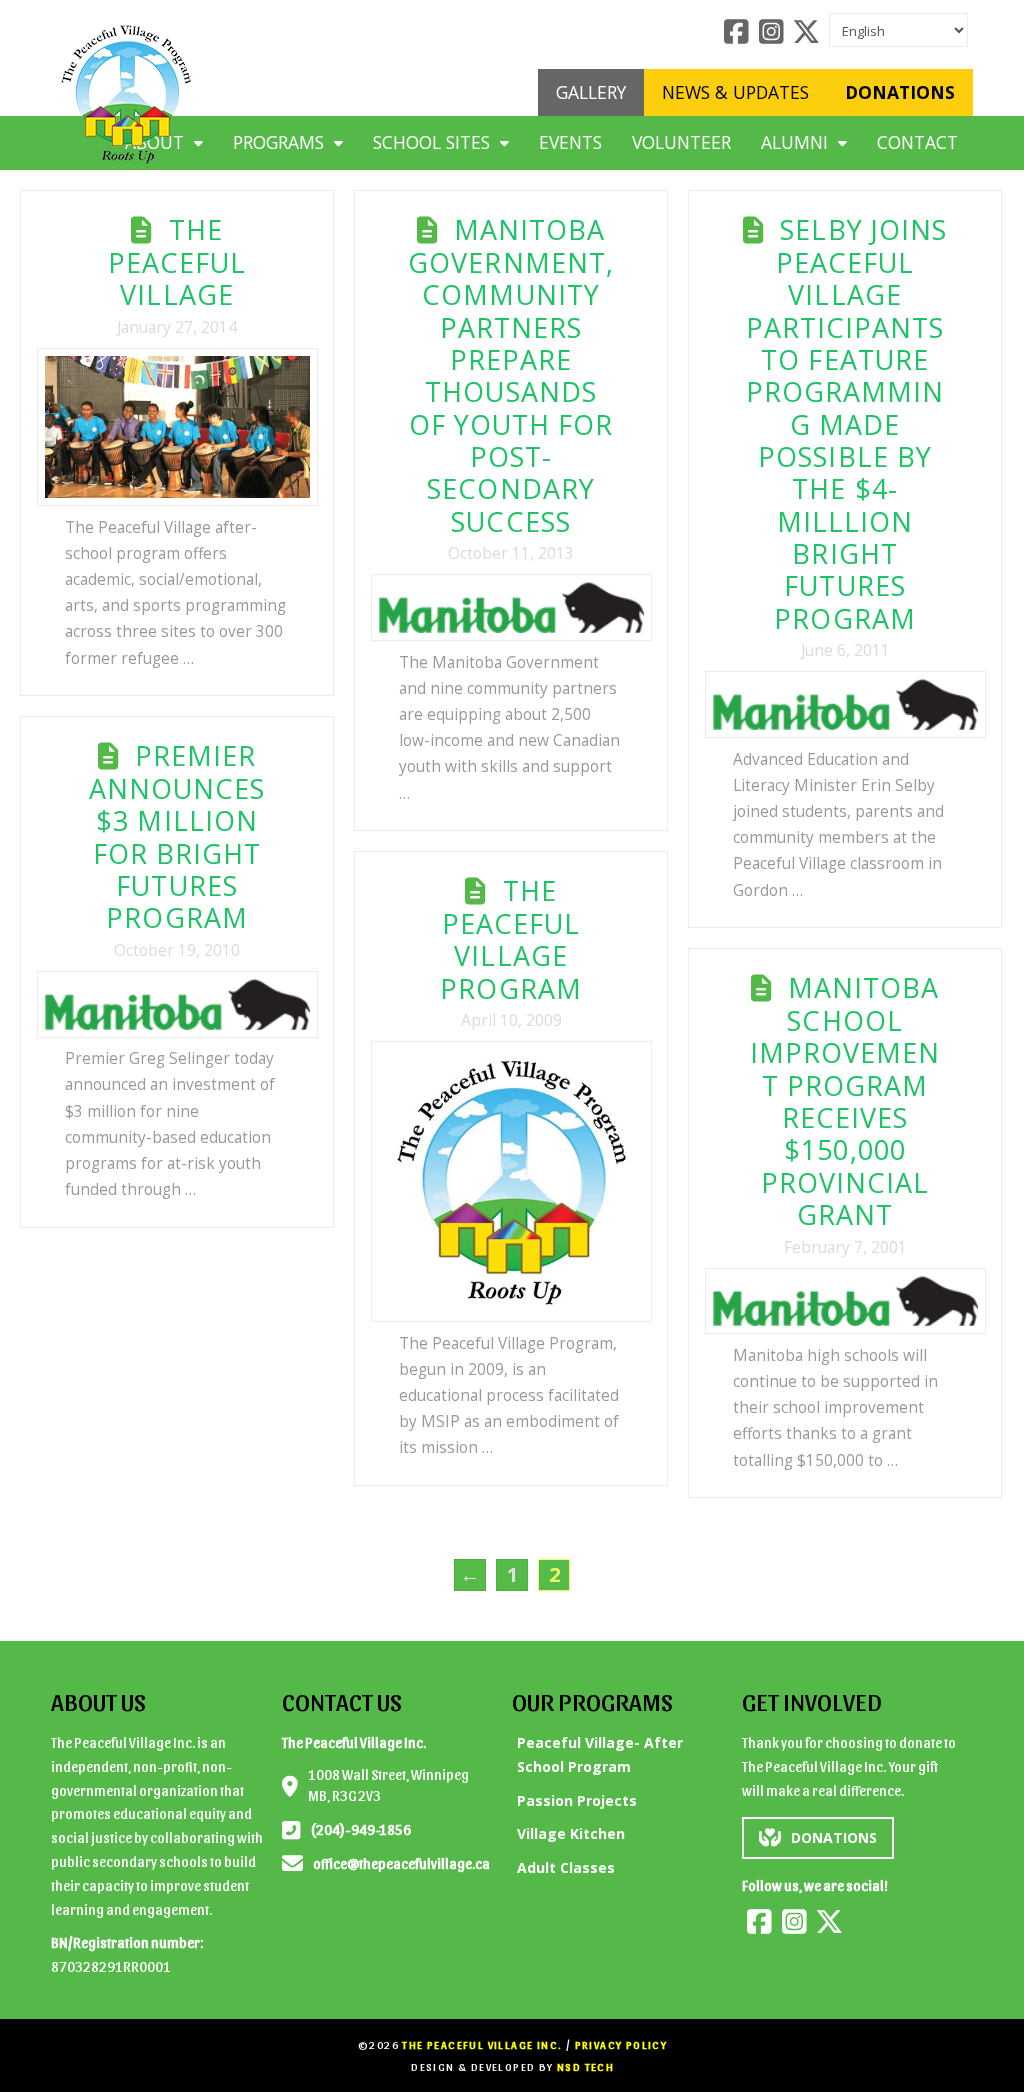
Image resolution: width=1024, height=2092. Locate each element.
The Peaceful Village (177, 262)
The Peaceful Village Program (510, 939)
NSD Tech (585, 2066)
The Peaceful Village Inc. (482, 2044)
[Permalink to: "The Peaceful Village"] (177, 427)
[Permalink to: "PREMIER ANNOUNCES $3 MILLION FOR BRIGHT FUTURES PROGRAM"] (177, 1004)
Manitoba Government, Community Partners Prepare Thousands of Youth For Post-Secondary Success (511, 375)
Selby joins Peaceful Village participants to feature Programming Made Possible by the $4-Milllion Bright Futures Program (846, 423)
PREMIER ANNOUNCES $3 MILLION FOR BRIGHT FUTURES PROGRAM (177, 836)
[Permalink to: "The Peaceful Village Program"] (511, 1181)
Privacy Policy (621, 2044)
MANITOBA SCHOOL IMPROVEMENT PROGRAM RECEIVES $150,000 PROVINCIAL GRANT (845, 1100)
